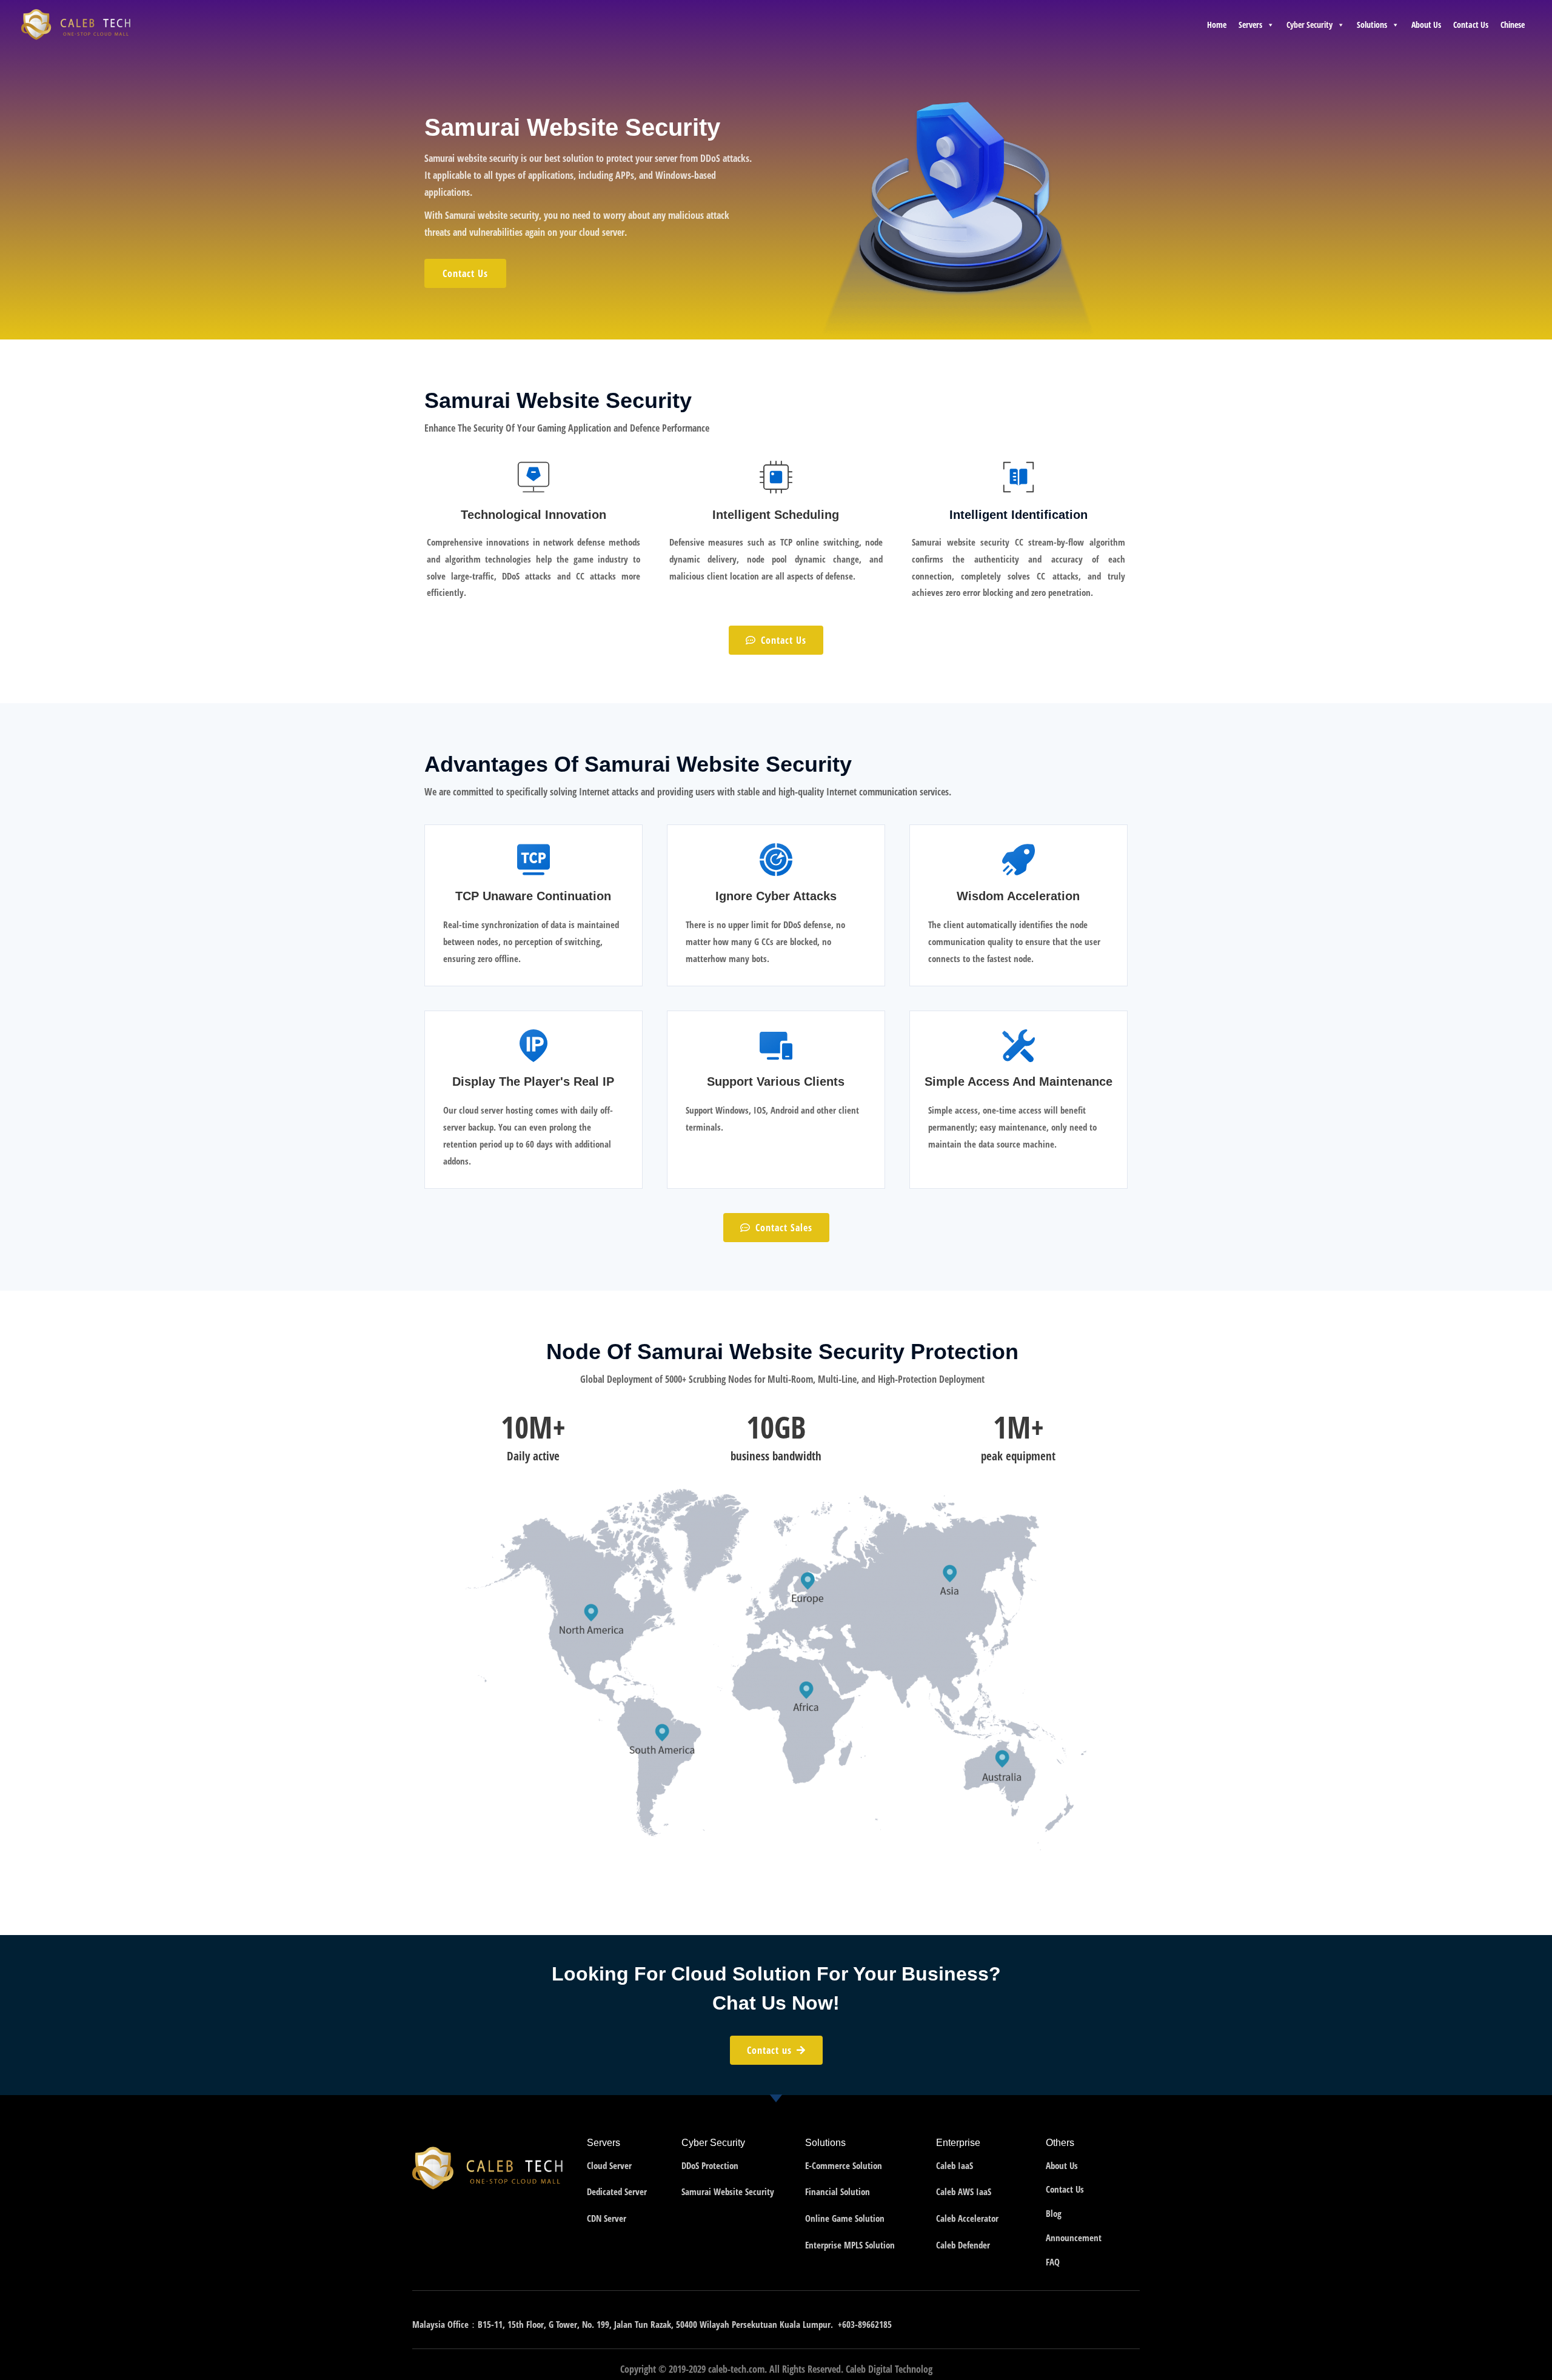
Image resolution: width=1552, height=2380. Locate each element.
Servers (1250, 25)
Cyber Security (1309, 25)
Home (1217, 25)
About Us (1426, 25)
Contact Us (1471, 25)
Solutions (1372, 25)
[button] (465, 273)
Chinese (1513, 25)
